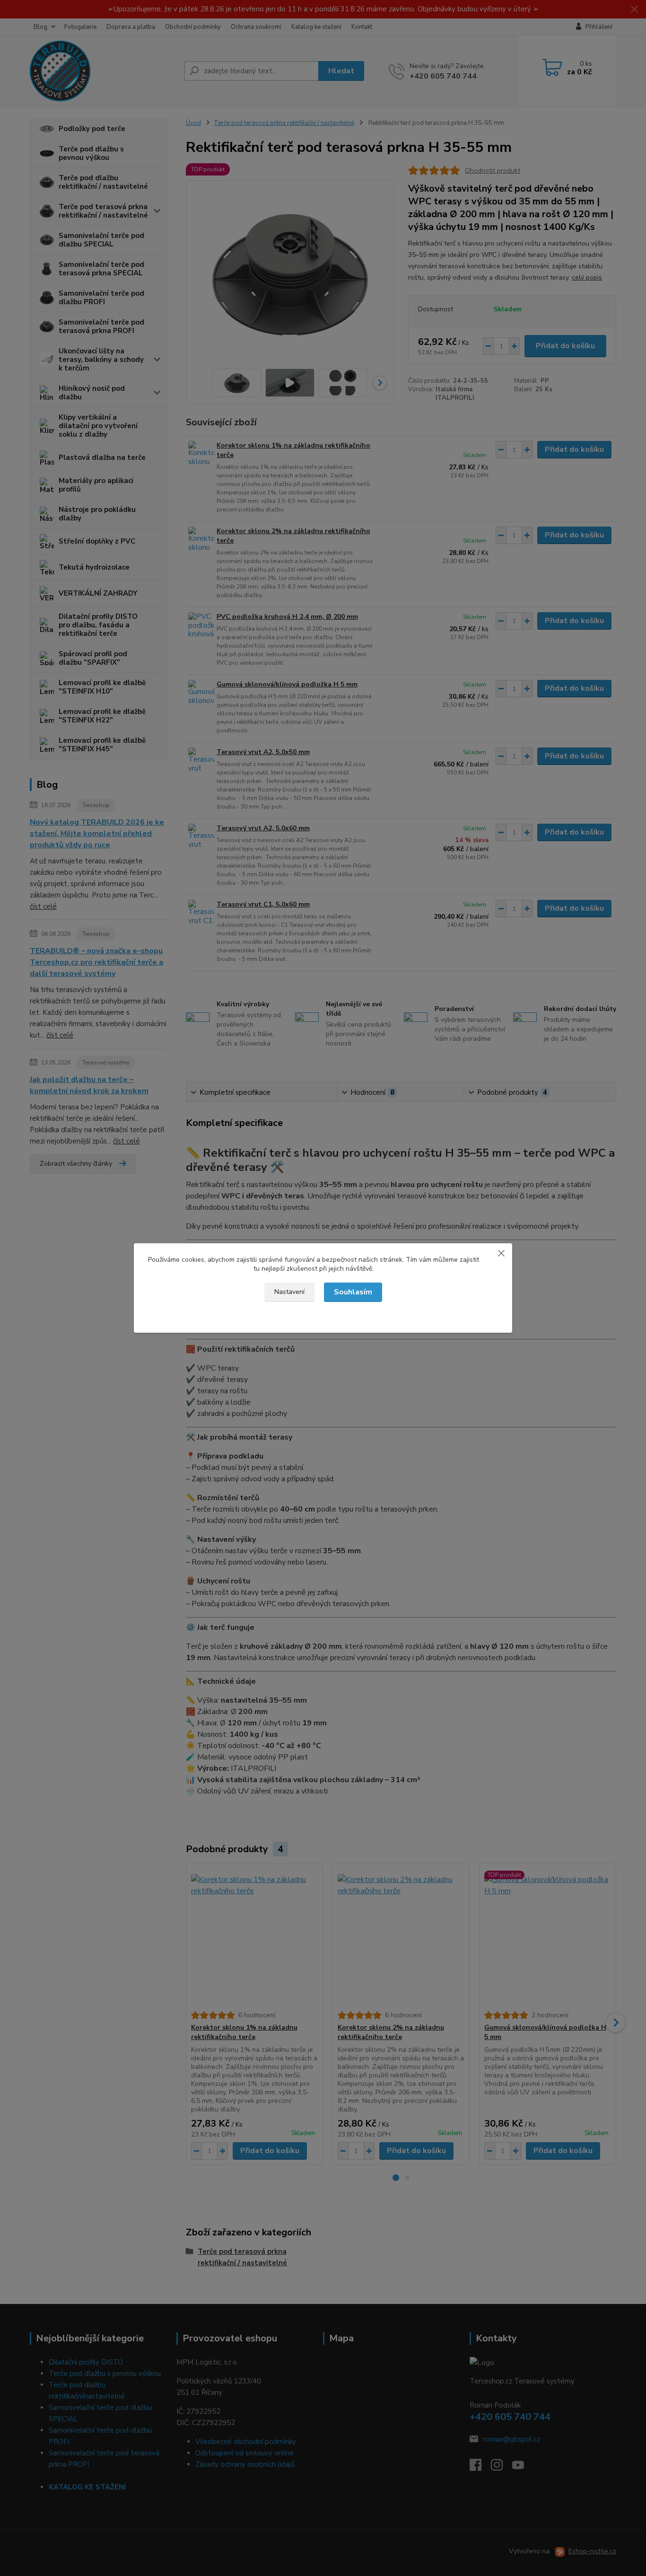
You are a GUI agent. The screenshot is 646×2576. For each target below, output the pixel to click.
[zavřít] (501, 1253)
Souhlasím (353, 1292)
